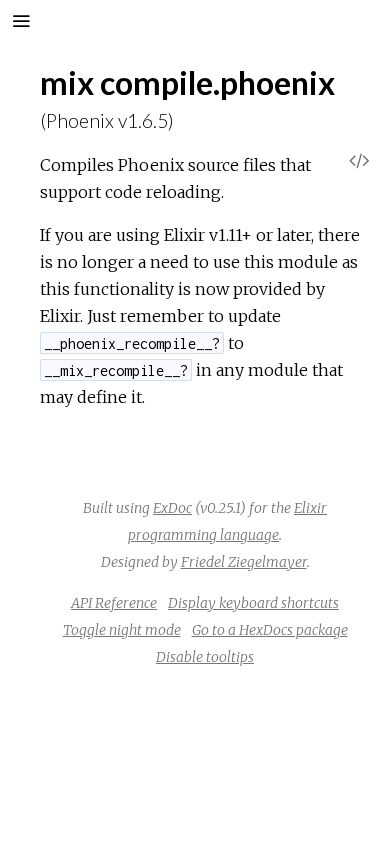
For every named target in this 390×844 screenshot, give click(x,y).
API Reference (114, 603)
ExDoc (172, 508)
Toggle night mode (122, 630)
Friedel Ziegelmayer (244, 562)
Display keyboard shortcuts (253, 603)
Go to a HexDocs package (270, 630)
